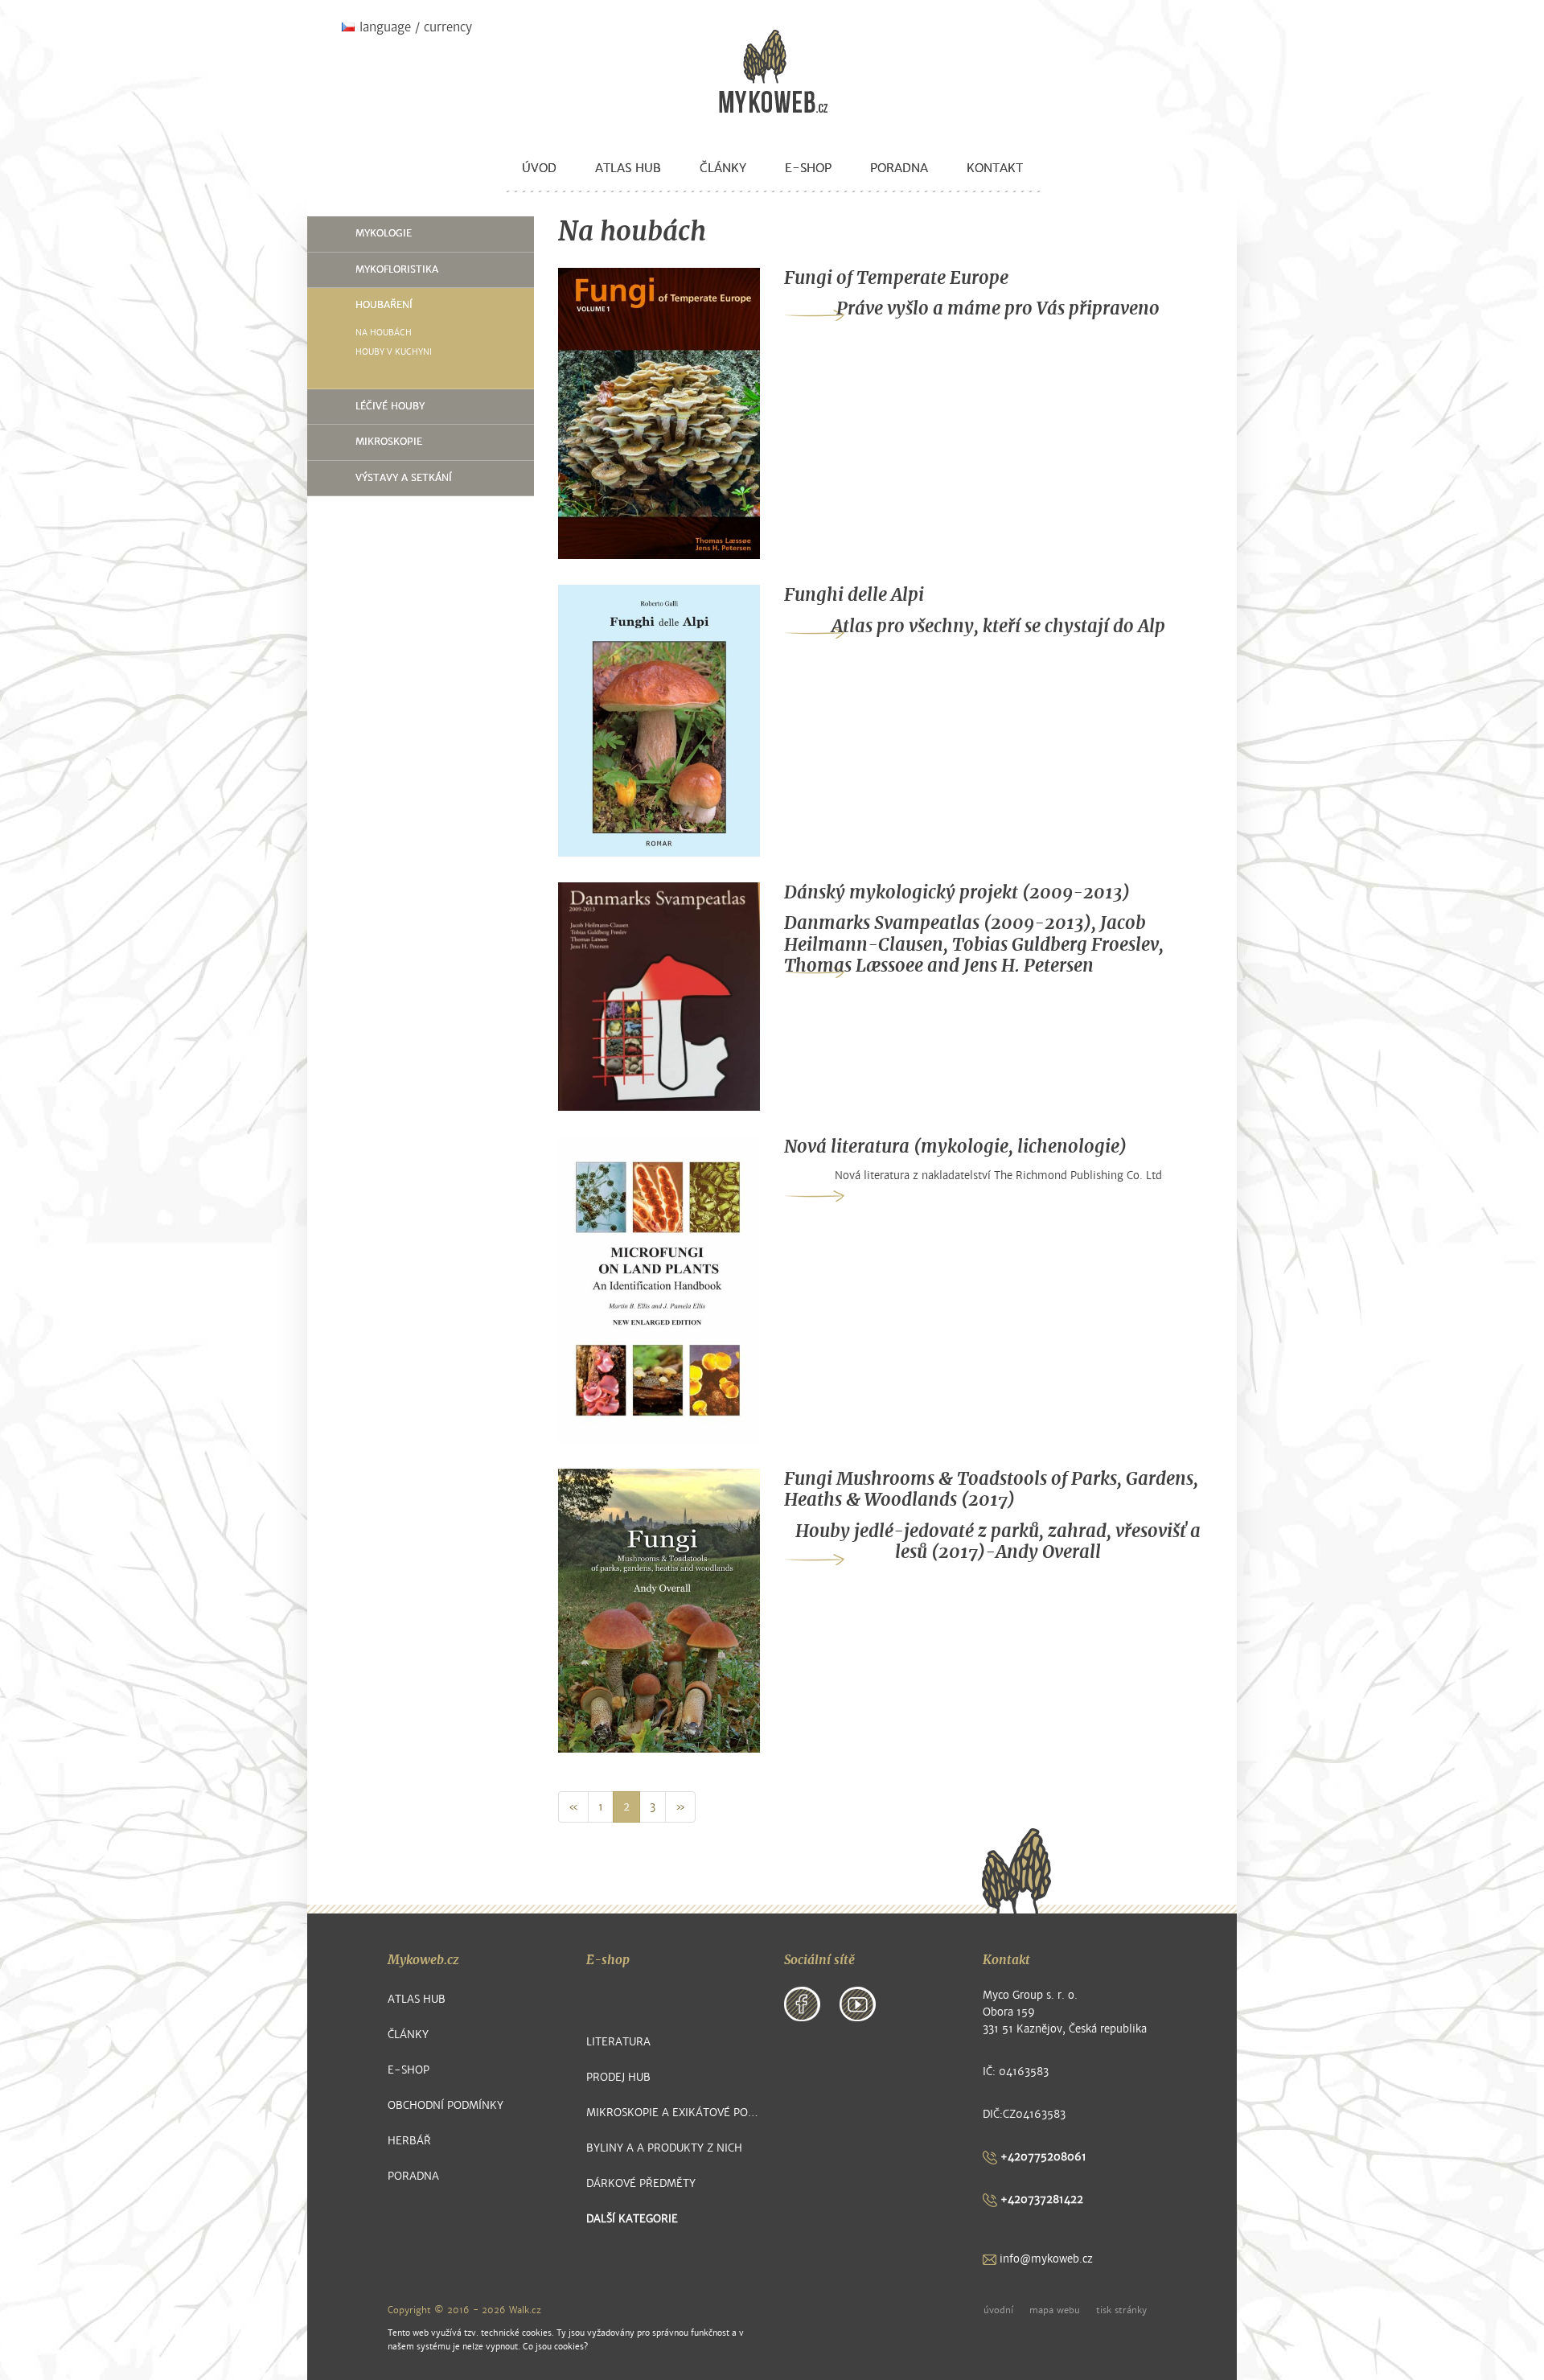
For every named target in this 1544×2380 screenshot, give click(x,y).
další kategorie (632, 2219)
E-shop (808, 168)
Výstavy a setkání (404, 478)
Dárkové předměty (641, 2183)
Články (723, 168)
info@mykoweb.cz (1045, 2259)
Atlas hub (628, 168)
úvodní (998, 2310)
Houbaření (384, 305)
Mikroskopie (389, 442)
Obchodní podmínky (446, 2105)
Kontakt (995, 168)
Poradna (899, 168)
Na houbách (384, 333)
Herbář (409, 2141)
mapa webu (1055, 2310)
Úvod (539, 168)
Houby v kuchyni (394, 352)
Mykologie (384, 233)
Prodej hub (618, 2077)
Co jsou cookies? (555, 2347)
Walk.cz (525, 2310)
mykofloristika (397, 269)
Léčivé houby (390, 406)
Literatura (618, 2042)
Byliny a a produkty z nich (664, 2148)
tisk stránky (1121, 2310)
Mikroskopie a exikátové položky (673, 2113)
